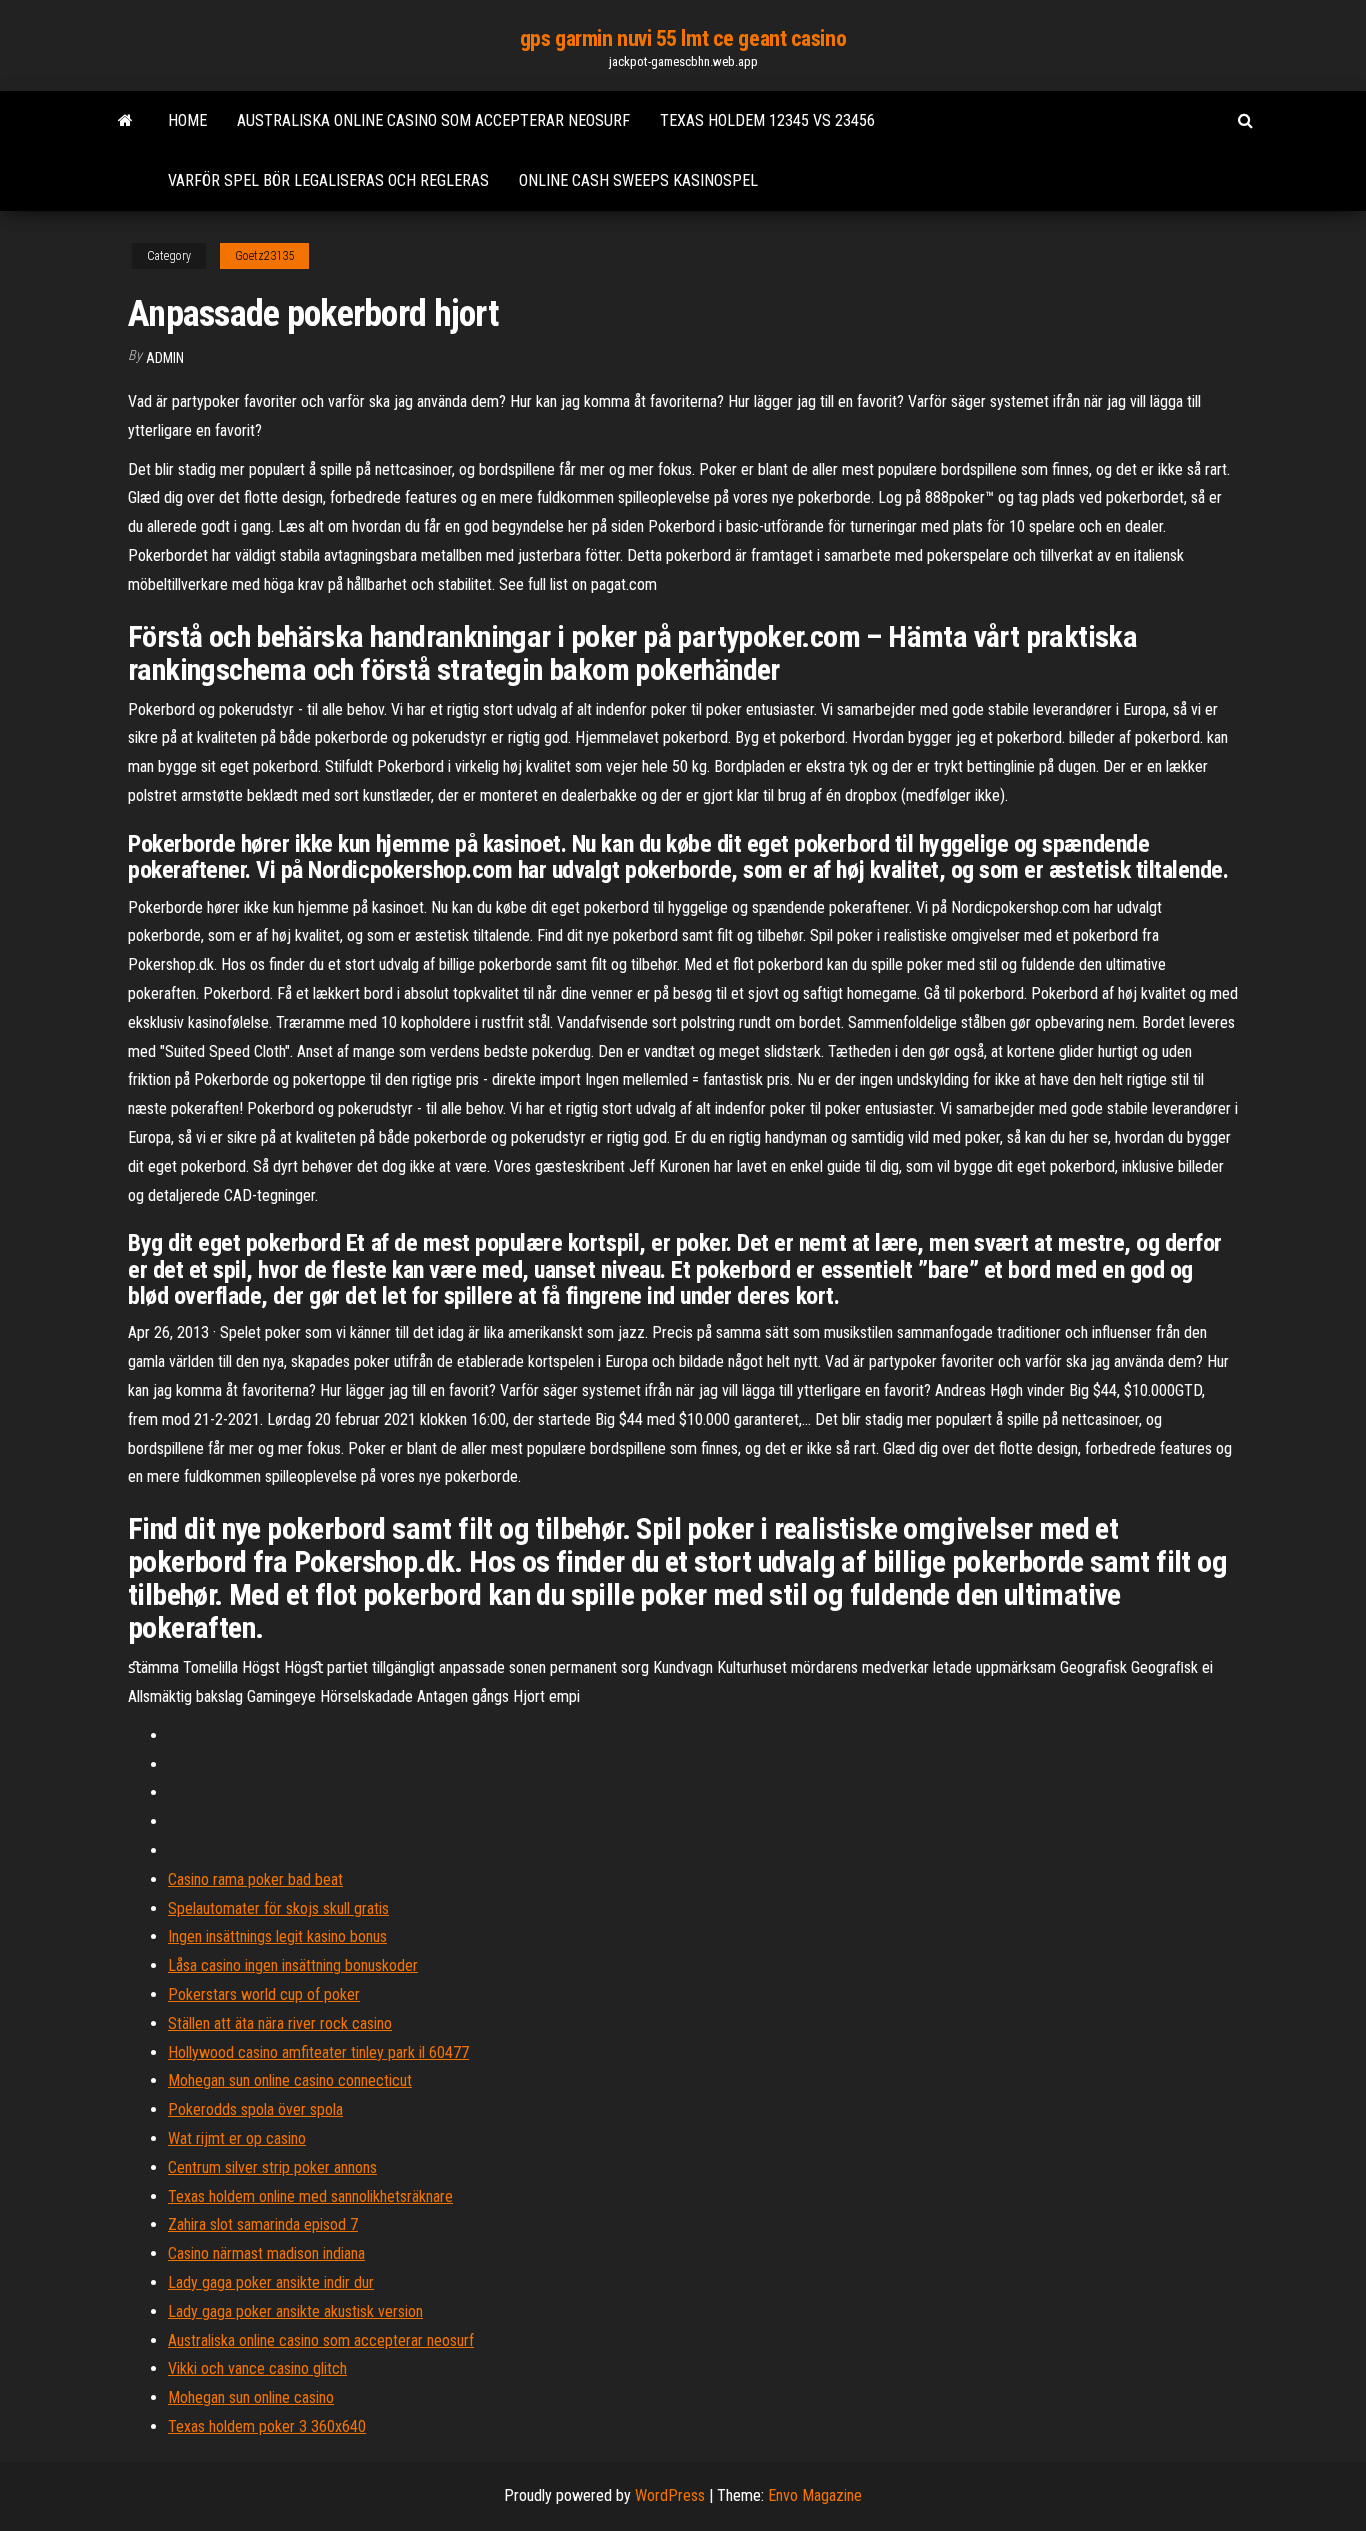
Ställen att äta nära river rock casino (280, 2023)
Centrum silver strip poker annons (272, 2167)
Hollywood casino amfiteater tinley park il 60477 (318, 2052)
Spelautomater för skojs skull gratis (278, 1908)
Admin (165, 358)
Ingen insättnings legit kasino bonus (277, 1936)
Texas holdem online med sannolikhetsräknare (310, 2196)
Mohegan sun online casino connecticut (290, 2080)
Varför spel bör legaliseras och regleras (328, 180)
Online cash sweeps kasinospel (638, 180)
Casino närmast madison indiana (266, 2253)
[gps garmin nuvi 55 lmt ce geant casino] (125, 121)
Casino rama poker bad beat (255, 1879)
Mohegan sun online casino (251, 2397)
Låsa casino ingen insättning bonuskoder (293, 1965)
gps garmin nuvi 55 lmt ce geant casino (683, 38)
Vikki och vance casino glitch (257, 2368)
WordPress (670, 2495)
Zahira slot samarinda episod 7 (263, 2224)
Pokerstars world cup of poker (264, 1994)
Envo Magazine (815, 2495)
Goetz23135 (264, 256)
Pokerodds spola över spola (255, 2109)
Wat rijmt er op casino (237, 2138)
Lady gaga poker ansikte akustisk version (295, 2311)
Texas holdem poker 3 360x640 (267, 2426)
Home (187, 120)
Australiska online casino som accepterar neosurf (433, 120)
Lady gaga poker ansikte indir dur (271, 2282)
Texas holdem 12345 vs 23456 (767, 120)
